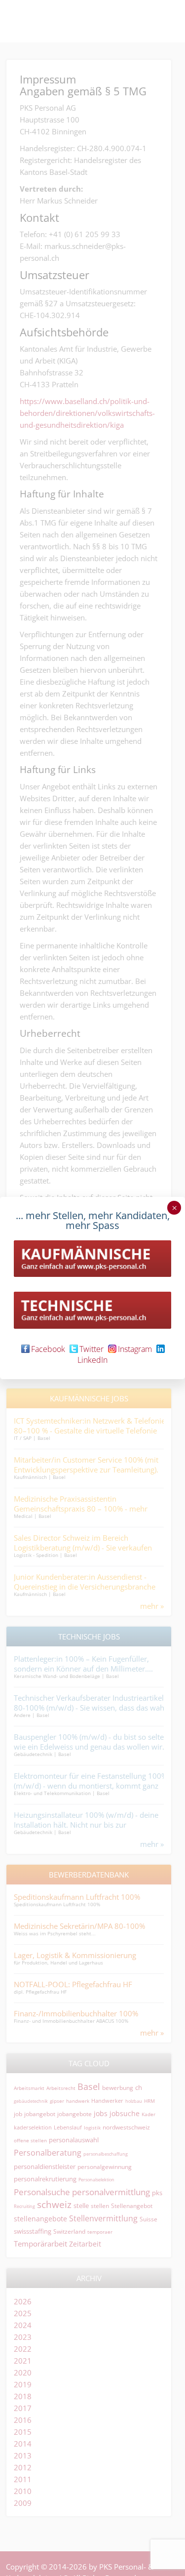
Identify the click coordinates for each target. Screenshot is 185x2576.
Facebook (48, 1349)
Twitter (92, 1349)
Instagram (135, 1349)
